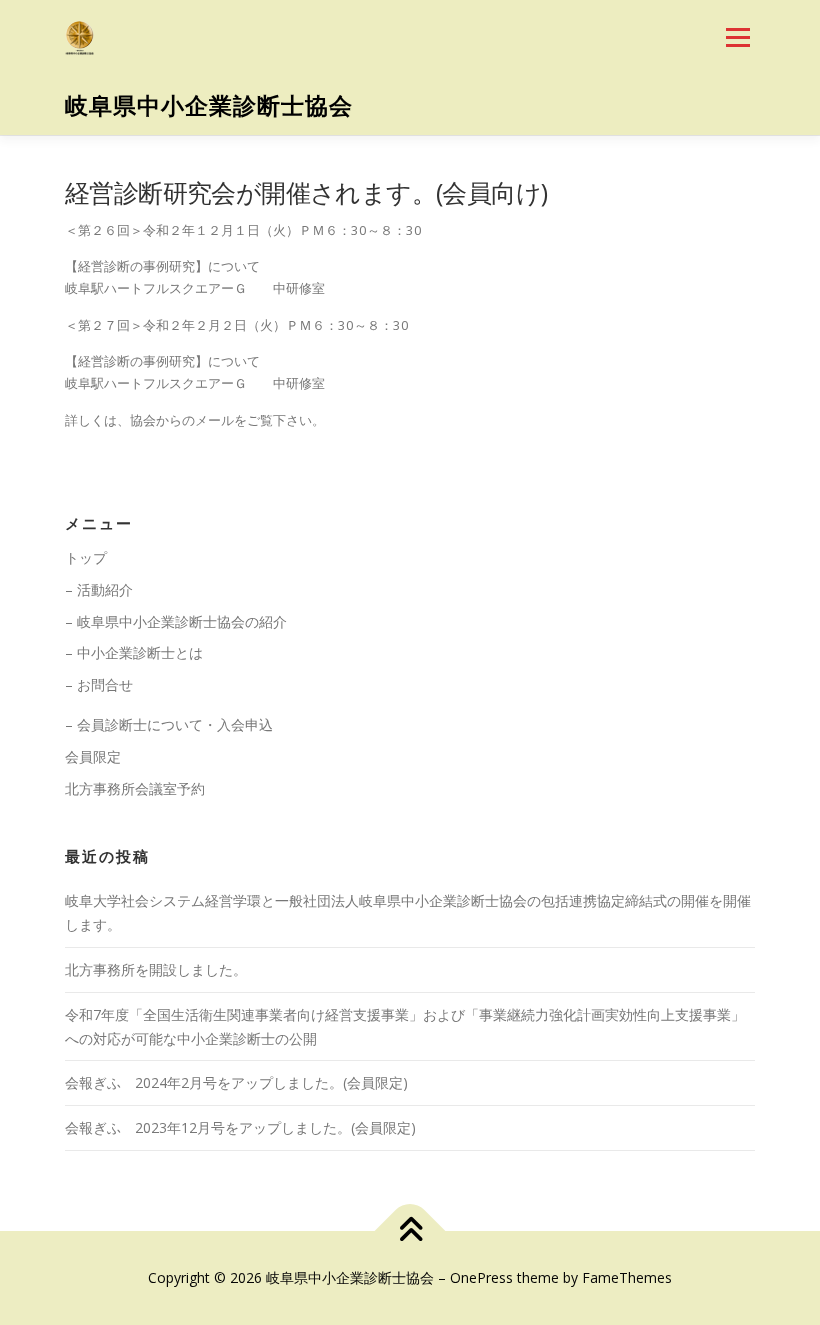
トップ (86, 557)
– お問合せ (99, 684)
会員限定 (93, 756)
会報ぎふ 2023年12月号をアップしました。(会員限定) (240, 1127)
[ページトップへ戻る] (410, 1231)
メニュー (737, 37)
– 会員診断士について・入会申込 (169, 724)
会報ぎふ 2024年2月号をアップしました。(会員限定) (236, 1082)
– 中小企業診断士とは (134, 652)
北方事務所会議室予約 (135, 788)
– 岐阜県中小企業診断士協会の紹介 (176, 621)
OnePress (481, 1277)
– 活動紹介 (99, 589)
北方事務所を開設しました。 (156, 969)
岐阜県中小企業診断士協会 (209, 105)
